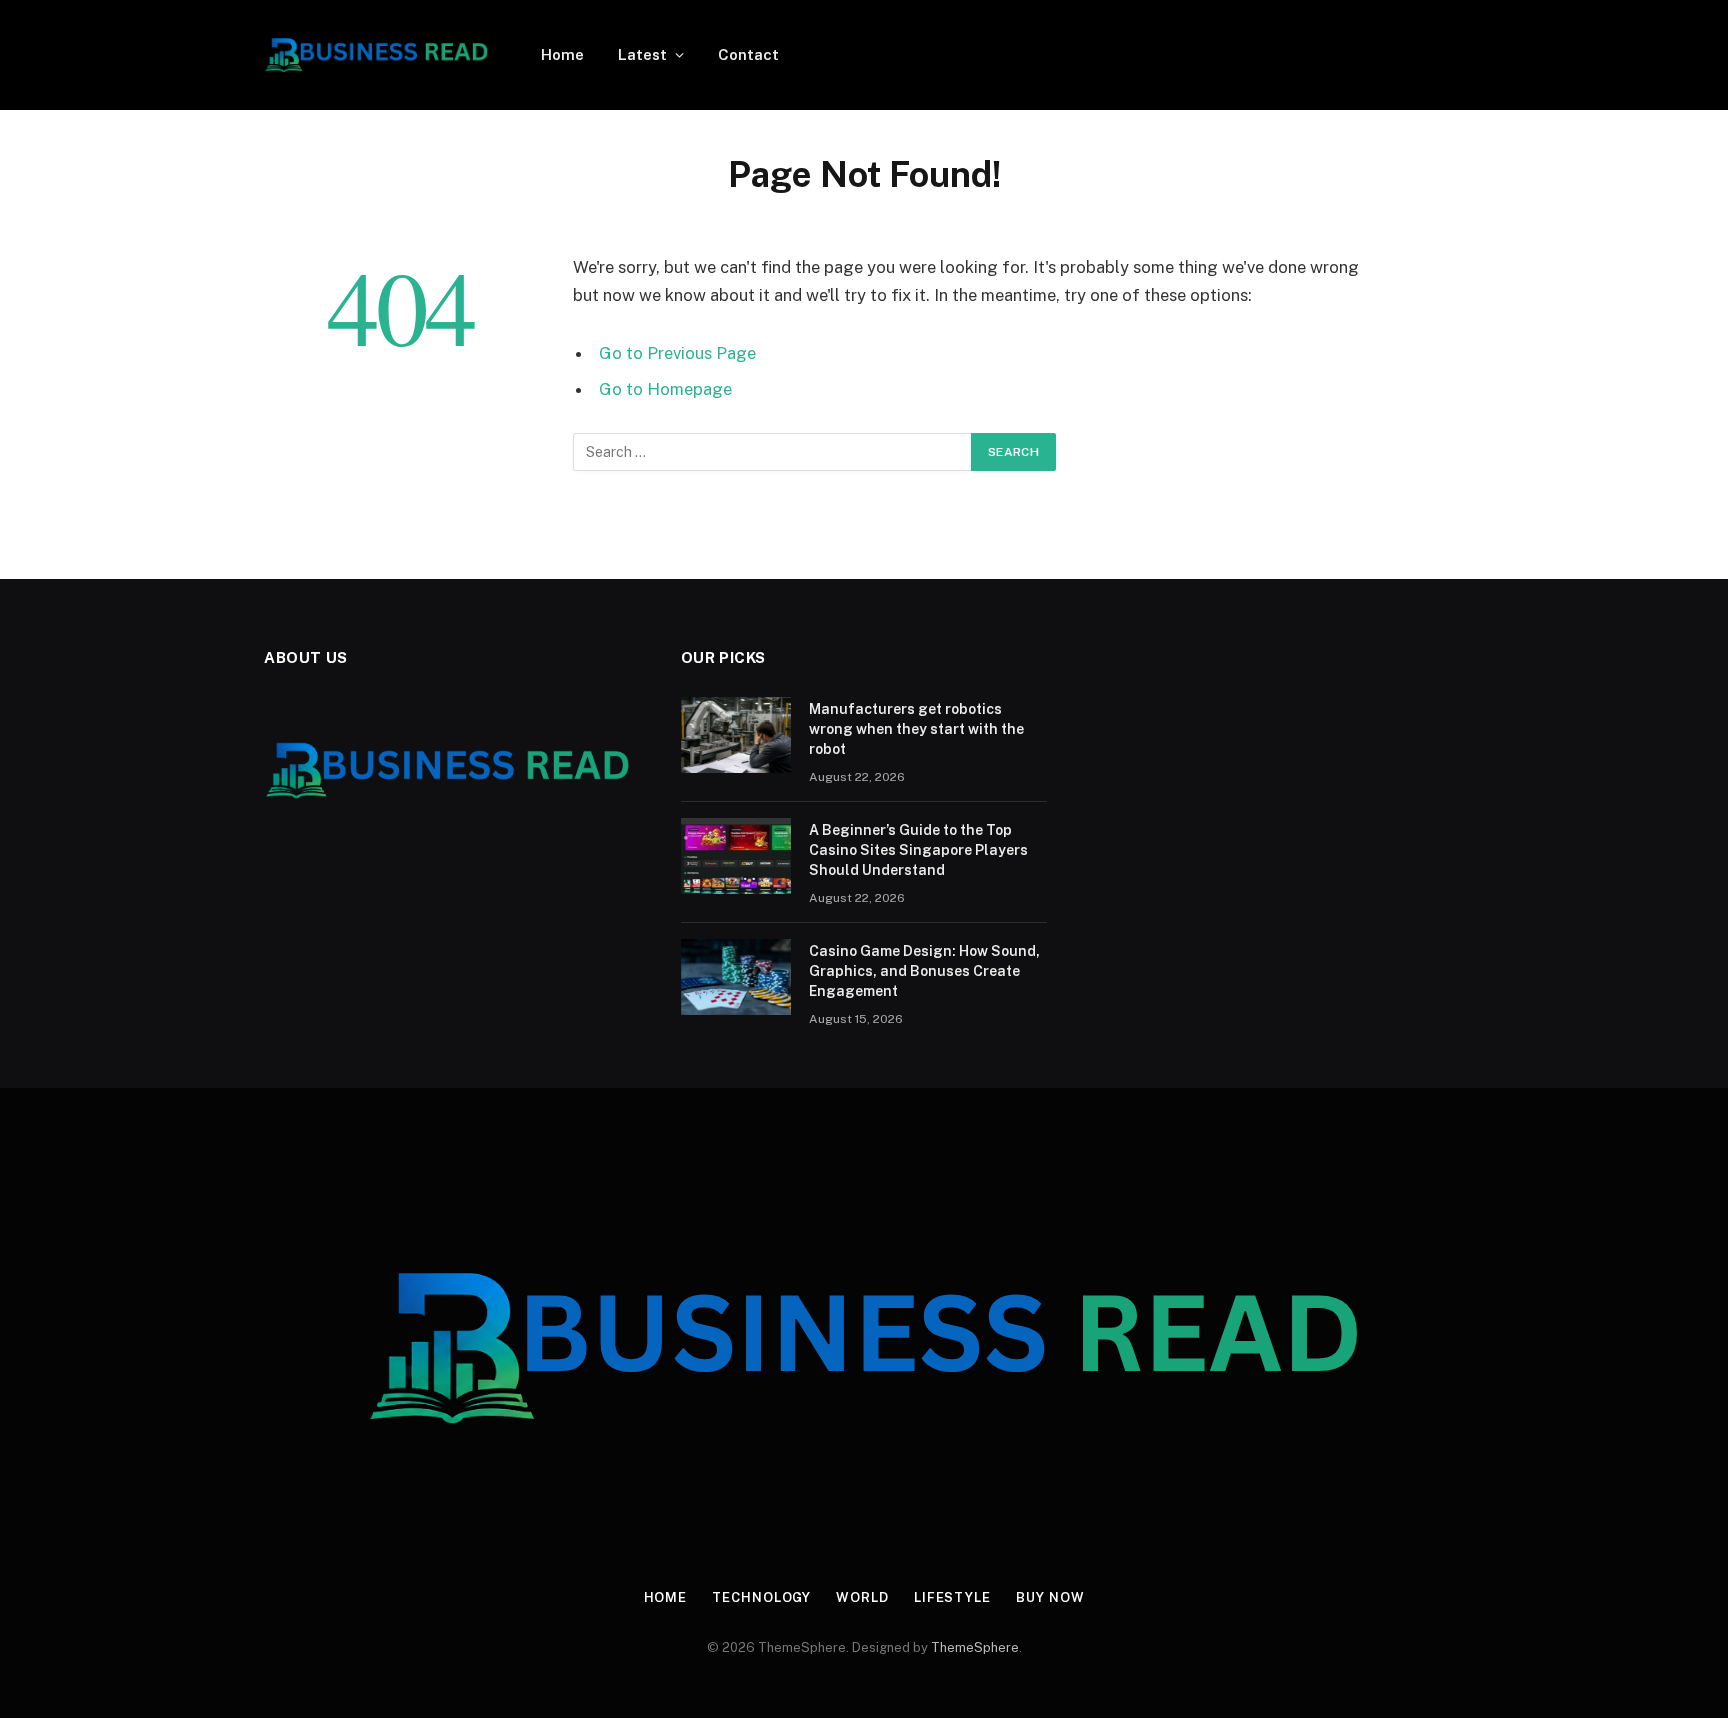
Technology (761, 1597)
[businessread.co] (376, 55)
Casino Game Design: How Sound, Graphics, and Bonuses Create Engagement (924, 971)
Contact (748, 54)
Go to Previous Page (677, 353)
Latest (642, 54)
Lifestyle (952, 1597)
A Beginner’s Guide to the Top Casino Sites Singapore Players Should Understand (918, 850)
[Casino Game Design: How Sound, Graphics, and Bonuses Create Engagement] (736, 977)
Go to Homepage (665, 389)
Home (562, 54)
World (862, 1597)
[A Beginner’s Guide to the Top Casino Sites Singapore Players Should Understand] (736, 856)
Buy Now (1050, 1597)
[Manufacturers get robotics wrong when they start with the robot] (736, 735)
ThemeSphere (975, 1647)
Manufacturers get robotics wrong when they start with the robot (916, 729)
